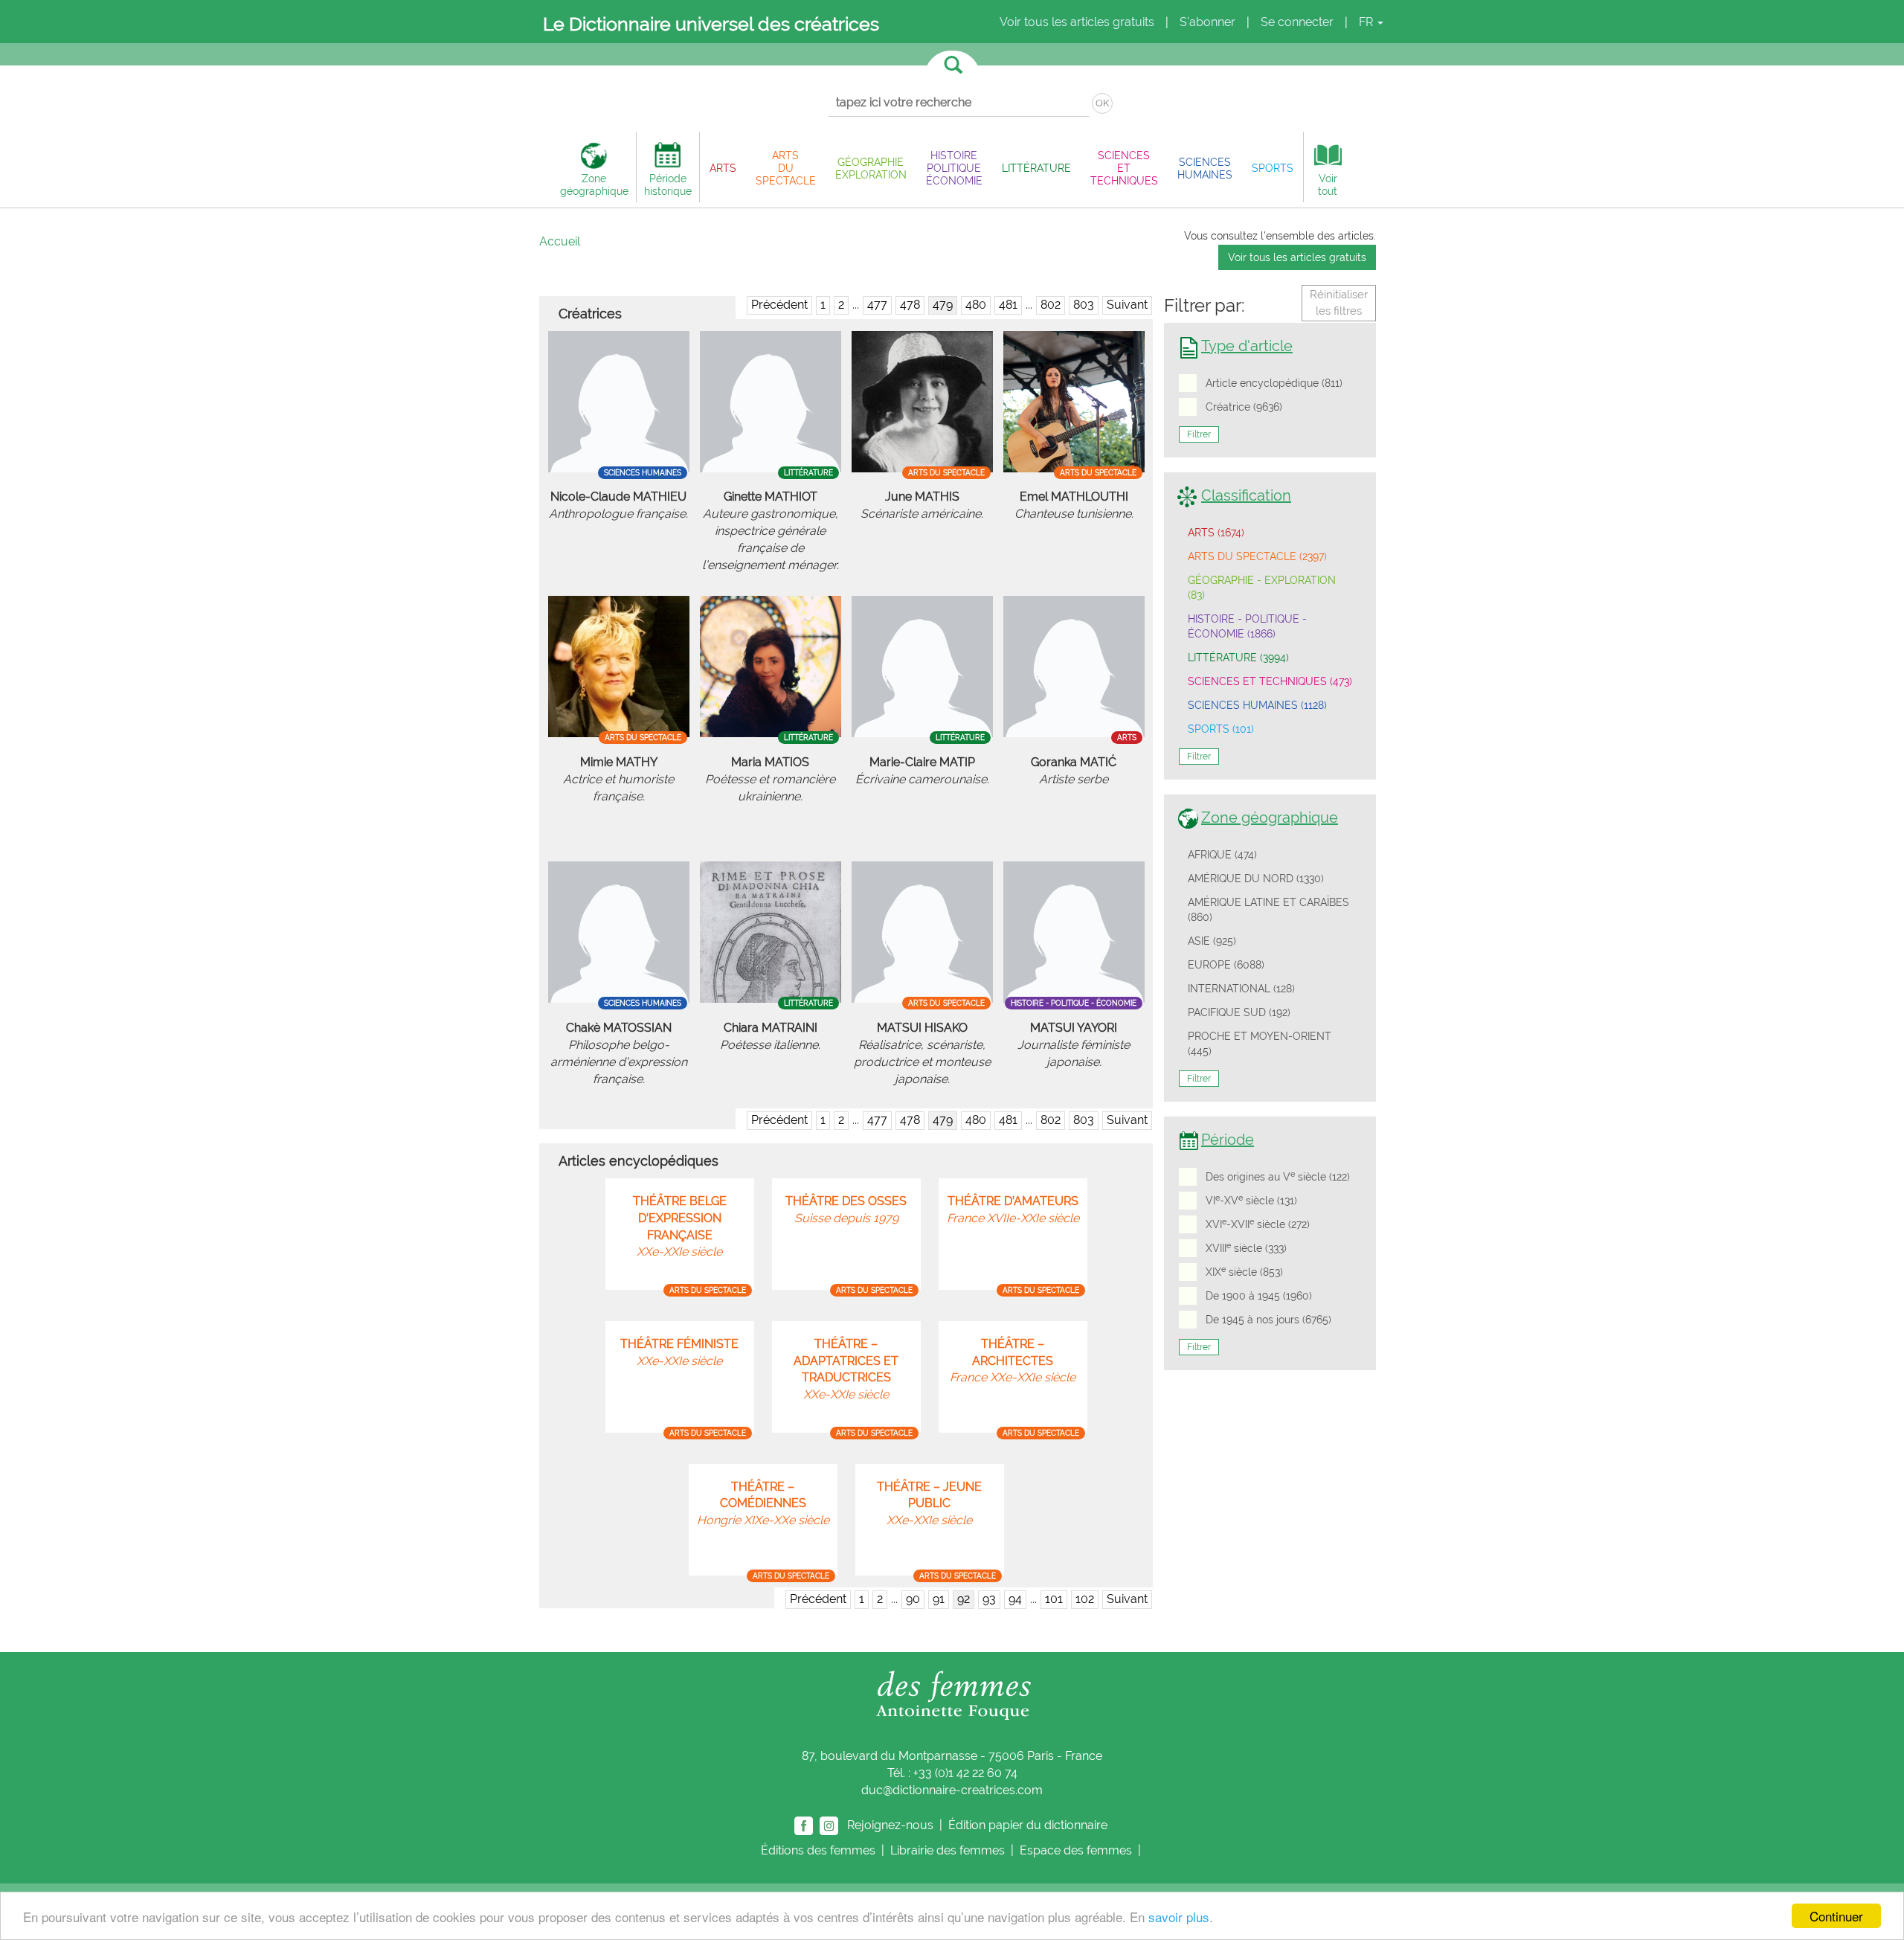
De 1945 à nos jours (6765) (1268, 1320)
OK (1102, 103)
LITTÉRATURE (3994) (1238, 658)
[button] (723, 168)
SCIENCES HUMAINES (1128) (1257, 705)
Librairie (948, 1850)
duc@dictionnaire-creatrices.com (952, 1790)
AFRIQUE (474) (1222, 855)
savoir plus (1179, 1917)
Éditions (818, 1850)
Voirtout (1328, 184)
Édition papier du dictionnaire (1029, 1824)
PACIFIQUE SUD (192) (1239, 1012)
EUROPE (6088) (1226, 965)
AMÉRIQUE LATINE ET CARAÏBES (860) (1268, 910)
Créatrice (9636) (1244, 407)
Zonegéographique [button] (594, 184)
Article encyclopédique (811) (1274, 383)
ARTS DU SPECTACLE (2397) (1257, 556)
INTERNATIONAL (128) (1241, 989)
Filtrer (1199, 434)
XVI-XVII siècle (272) (1258, 1224)
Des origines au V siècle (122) (1278, 1176)
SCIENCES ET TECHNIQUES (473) (1270, 681)
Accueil (560, 241)
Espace (1076, 1850)
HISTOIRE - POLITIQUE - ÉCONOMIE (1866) (1247, 626)
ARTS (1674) (1216, 533)
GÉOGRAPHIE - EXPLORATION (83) (1262, 588)
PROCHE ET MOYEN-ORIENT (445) (1260, 1044)
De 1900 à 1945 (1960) (1259, 1296)
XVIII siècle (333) (1246, 1247)
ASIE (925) (1212, 941)
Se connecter (1297, 22)
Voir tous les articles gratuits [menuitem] (1077, 22)
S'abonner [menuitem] (1207, 22)
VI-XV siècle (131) (1251, 1200)
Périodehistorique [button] (668, 184)
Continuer (1836, 1916)
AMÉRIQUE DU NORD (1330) (1256, 879)
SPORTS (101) (1221, 729)
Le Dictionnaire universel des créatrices (711, 24)
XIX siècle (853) (1244, 1271)
